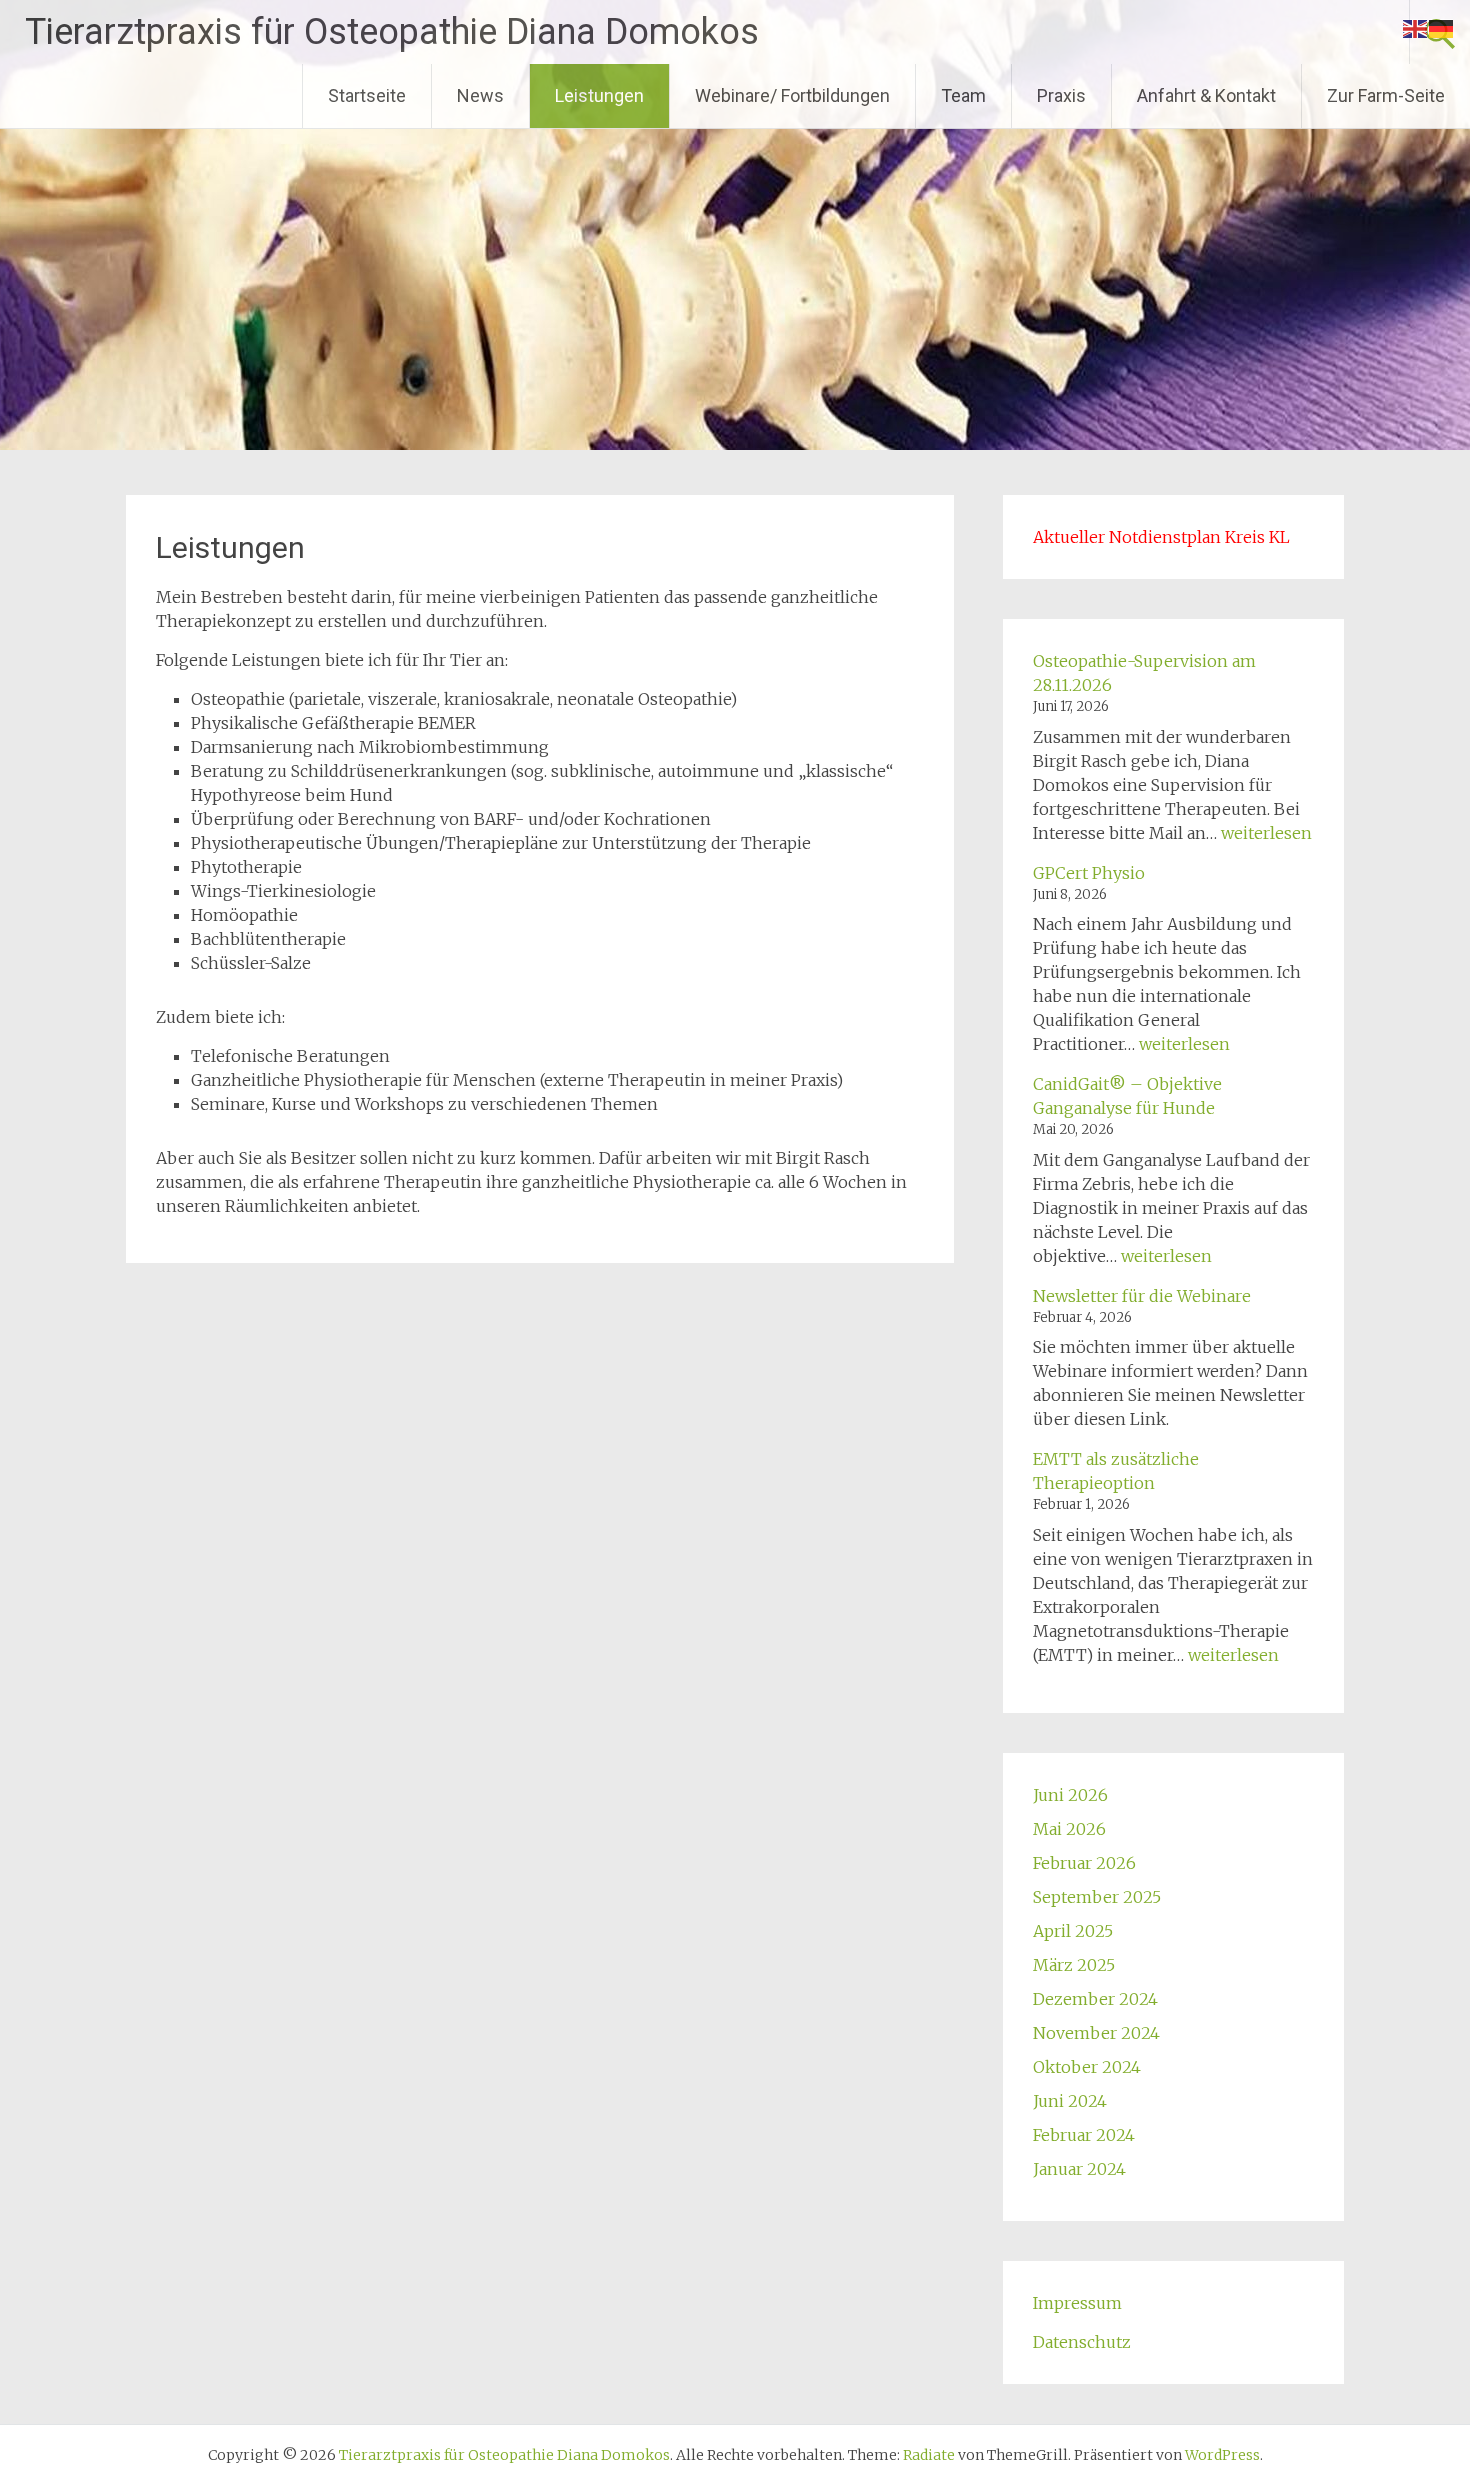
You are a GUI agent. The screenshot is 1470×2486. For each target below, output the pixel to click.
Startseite (367, 95)
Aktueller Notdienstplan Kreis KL (1161, 537)
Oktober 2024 (1087, 2067)
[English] (1416, 27)
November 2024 (1096, 2033)
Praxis (1061, 95)
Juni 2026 (1070, 1795)
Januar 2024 (1079, 2169)
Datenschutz (1082, 2342)
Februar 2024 (1084, 2135)
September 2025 (1097, 1897)
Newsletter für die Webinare (1142, 1296)
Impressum (1077, 2303)
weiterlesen (1266, 833)
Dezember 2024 (1095, 1999)
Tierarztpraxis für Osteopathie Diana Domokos (392, 32)
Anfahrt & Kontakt (1206, 95)
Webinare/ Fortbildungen (792, 95)
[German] (1442, 27)
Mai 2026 (1069, 1829)
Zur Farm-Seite (1386, 95)
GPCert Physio (1089, 873)
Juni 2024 (1070, 2101)
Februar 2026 (1084, 1863)
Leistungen (599, 95)
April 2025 (1073, 1931)
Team (963, 95)
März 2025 (1074, 1965)
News (480, 95)
